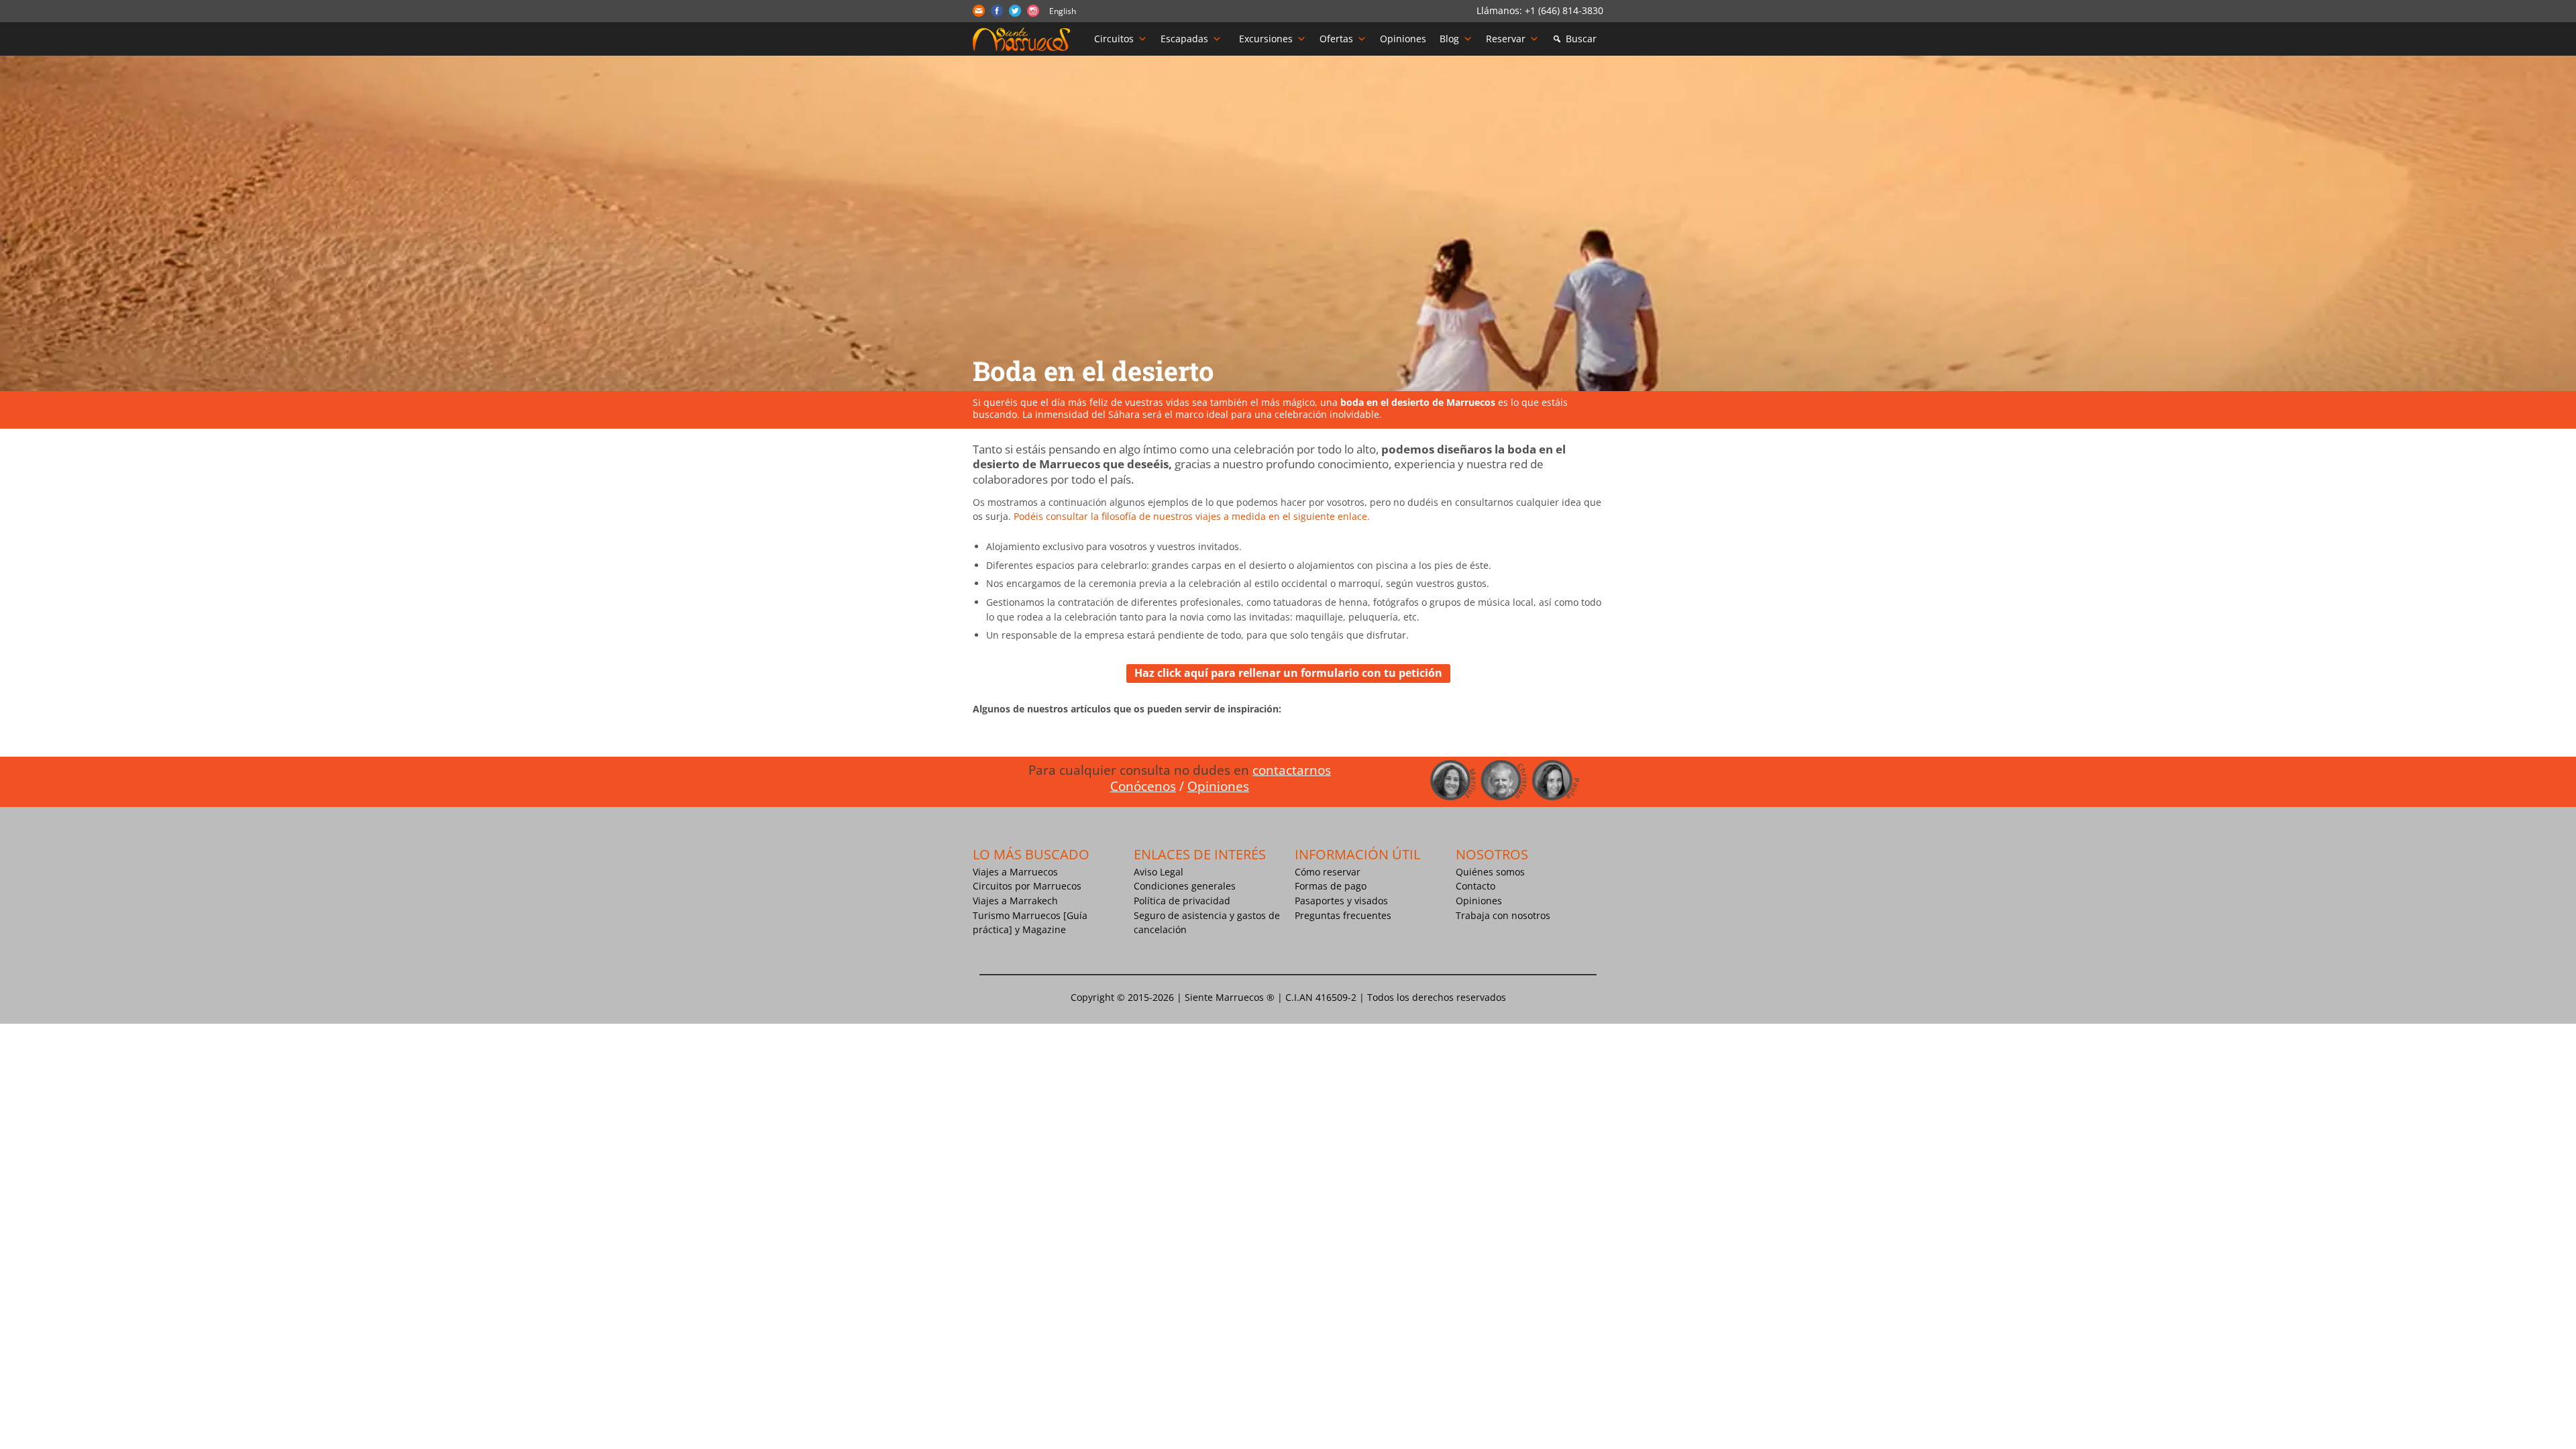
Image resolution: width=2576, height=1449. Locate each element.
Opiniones (1403, 39)
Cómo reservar (1328, 872)
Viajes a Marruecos (1015, 872)
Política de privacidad (1182, 901)
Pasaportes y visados (1341, 901)
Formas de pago (1331, 886)
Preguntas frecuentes (1343, 915)
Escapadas (1184, 39)
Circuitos (1114, 39)
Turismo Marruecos (1017, 915)
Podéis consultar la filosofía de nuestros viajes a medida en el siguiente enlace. (1192, 516)
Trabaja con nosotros (1503, 915)
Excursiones (1266, 39)
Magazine (1044, 929)
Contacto (1475, 886)
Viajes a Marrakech (1015, 901)
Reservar (1506, 39)
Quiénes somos (1490, 872)
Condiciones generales (1185, 886)
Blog (1449, 39)
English (1063, 11)
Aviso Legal (1159, 872)
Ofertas (1336, 39)
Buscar (1581, 39)
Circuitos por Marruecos (1027, 886)
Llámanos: (1501, 10)
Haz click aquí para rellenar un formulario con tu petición (1288, 673)
